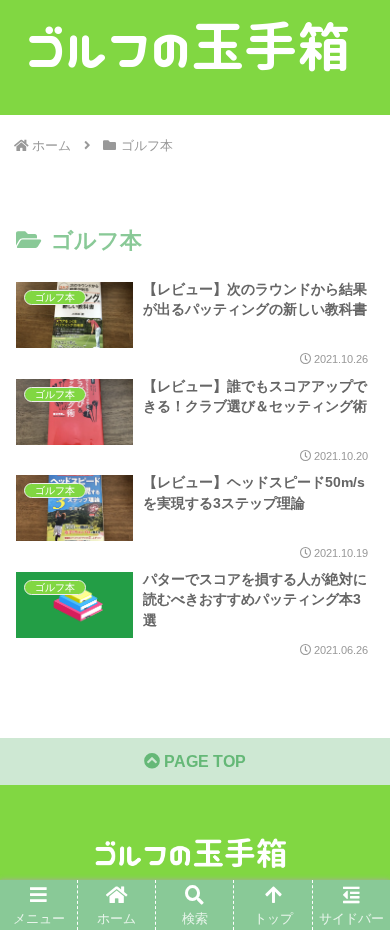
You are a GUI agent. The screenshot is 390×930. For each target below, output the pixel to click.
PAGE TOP (203, 761)
